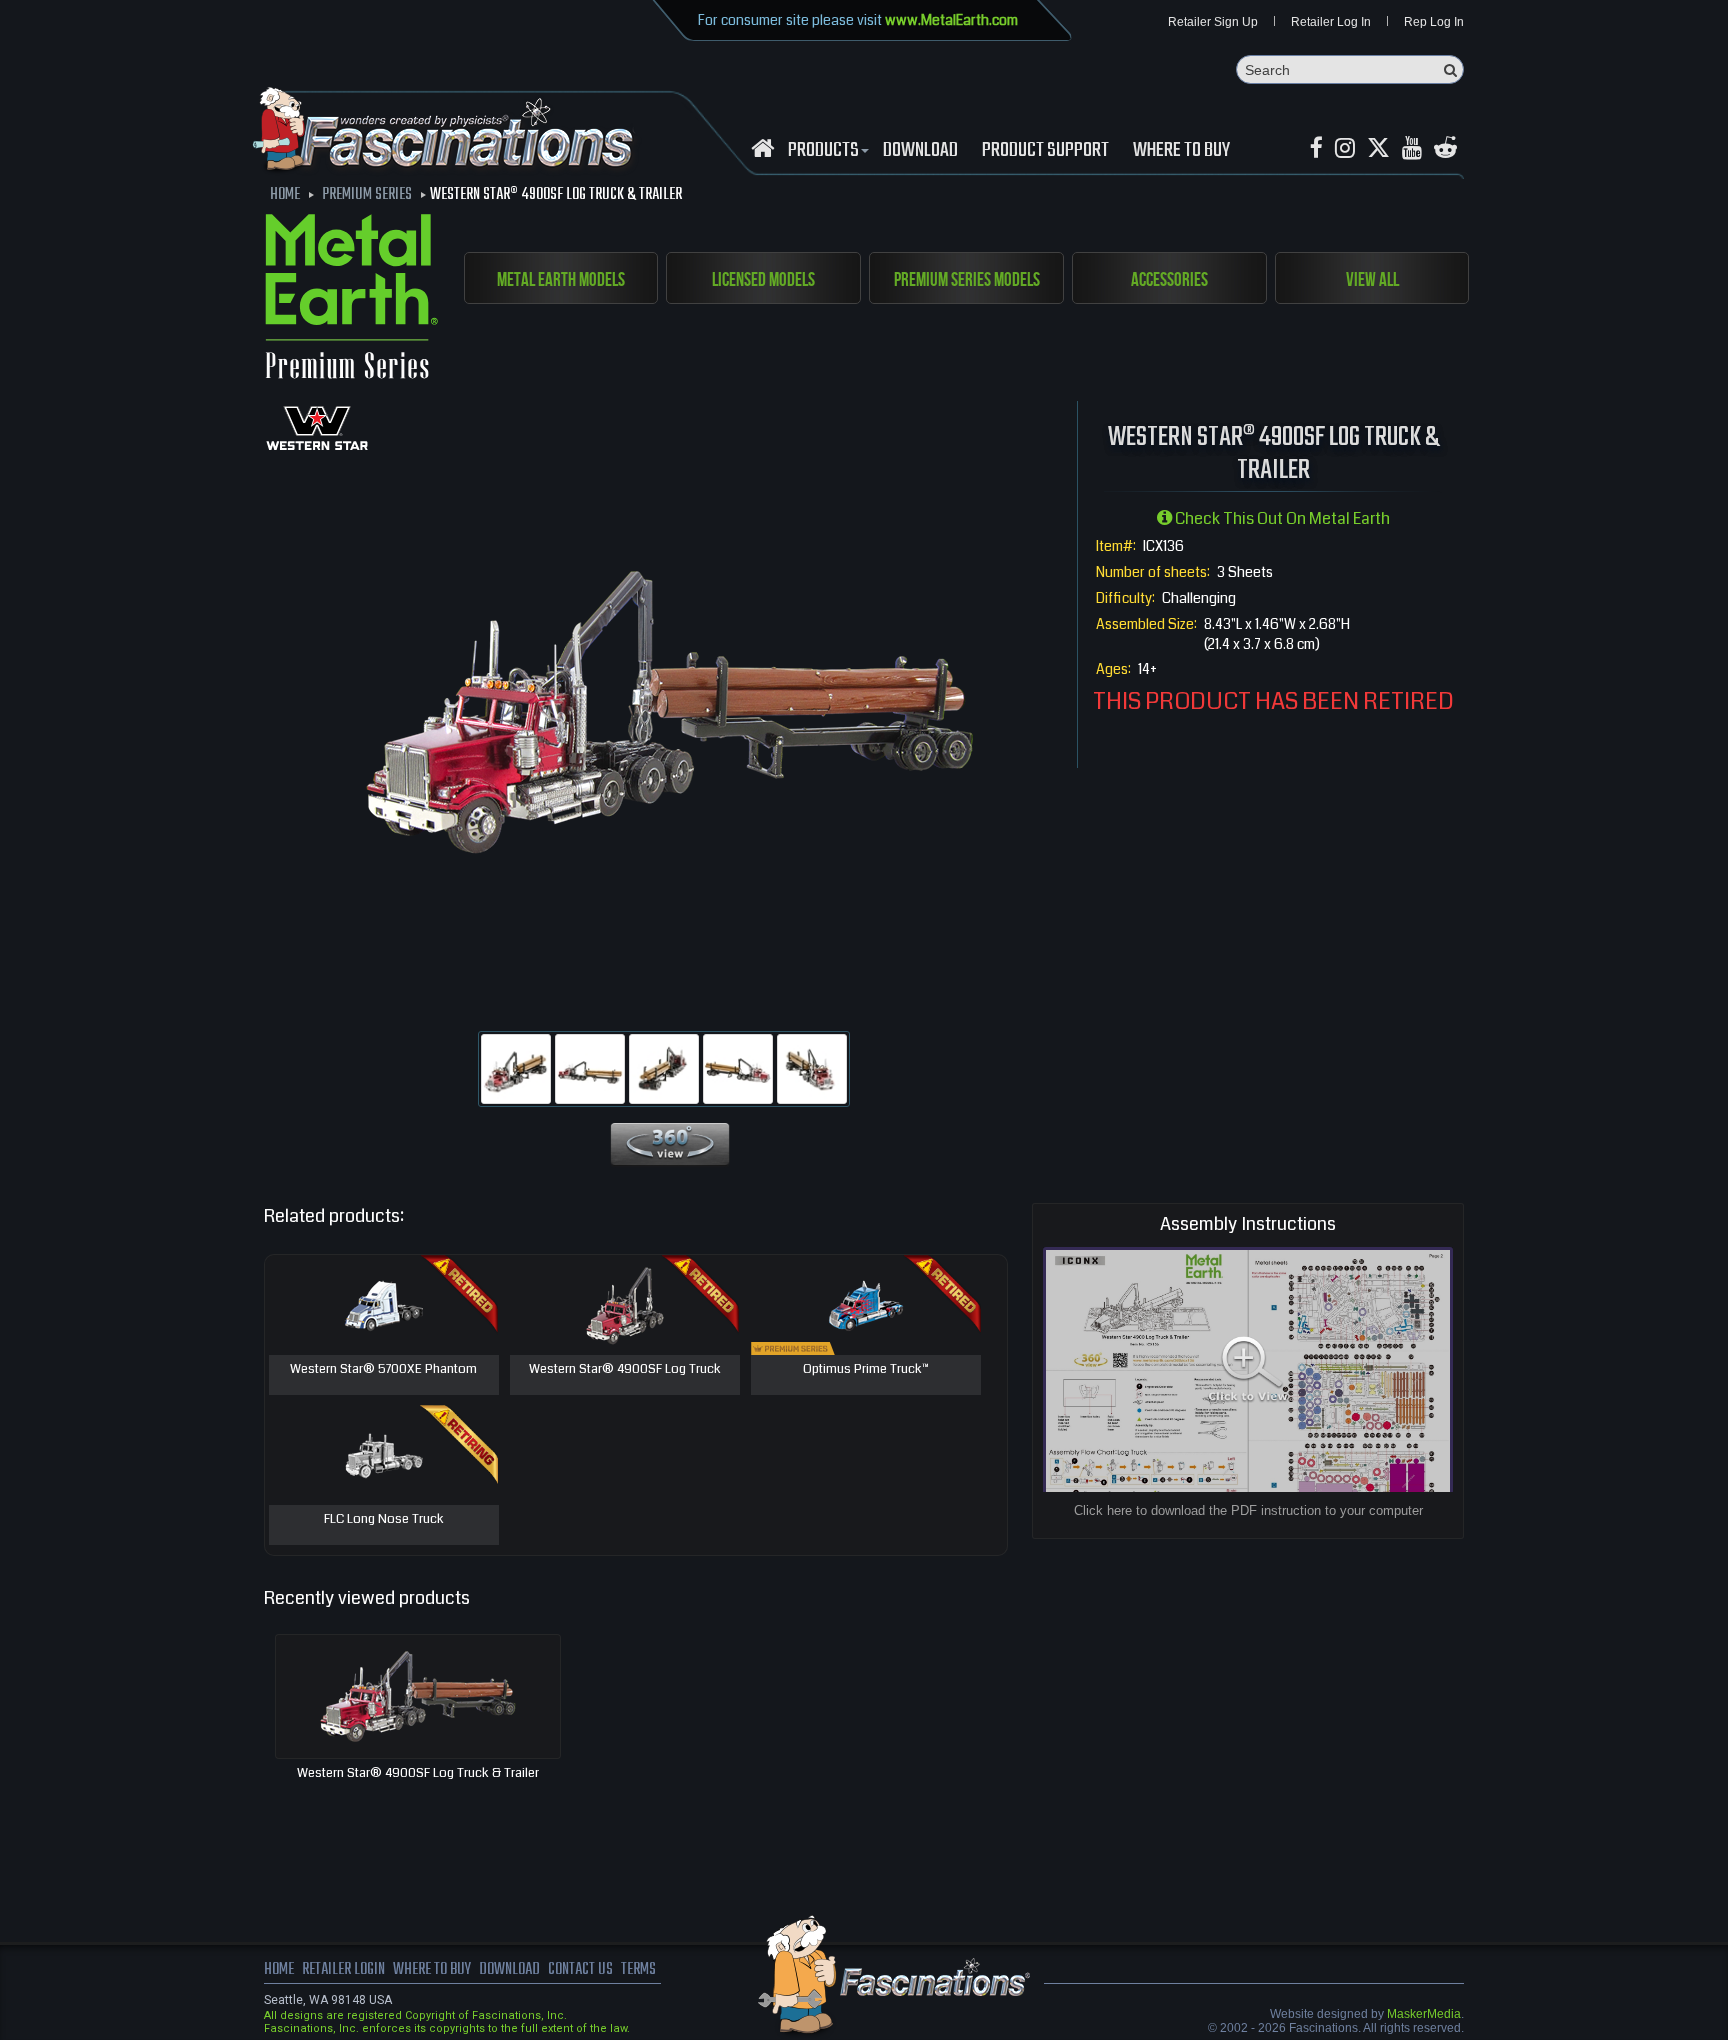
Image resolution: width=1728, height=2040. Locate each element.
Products (823, 151)
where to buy (432, 1970)
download (920, 151)
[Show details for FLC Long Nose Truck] (384, 1455)
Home (279, 1970)
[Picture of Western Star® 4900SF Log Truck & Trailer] (516, 1069)
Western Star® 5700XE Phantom (383, 1370)
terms (638, 1970)
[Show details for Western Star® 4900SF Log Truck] (625, 1305)
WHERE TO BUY (1181, 151)
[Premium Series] (351, 300)
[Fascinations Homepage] (762, 148)
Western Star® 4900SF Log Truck (625, 1370)
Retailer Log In (1331, 22)
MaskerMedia (1424, 2014)
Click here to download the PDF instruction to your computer (1248, 1510)
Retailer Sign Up (1213, 22)
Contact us (580, 1970)
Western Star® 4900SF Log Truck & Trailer (418, 1773)
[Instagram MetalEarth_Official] (1345, 148)
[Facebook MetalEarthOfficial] (1316, 148)
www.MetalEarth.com (951, 20)
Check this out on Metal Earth (1281, 518)
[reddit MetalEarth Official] (1445, 148)
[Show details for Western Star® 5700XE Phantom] (384, 1305)
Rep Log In (1434, 22)
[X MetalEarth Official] (1378, 148)
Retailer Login (343, 1970)
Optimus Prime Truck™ (866, 1370)
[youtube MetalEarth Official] (1412, 148)
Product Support (1045, 151)
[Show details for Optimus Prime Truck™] (866, 1305)
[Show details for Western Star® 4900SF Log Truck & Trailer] (418, 1696)
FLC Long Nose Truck (384, 1520)
